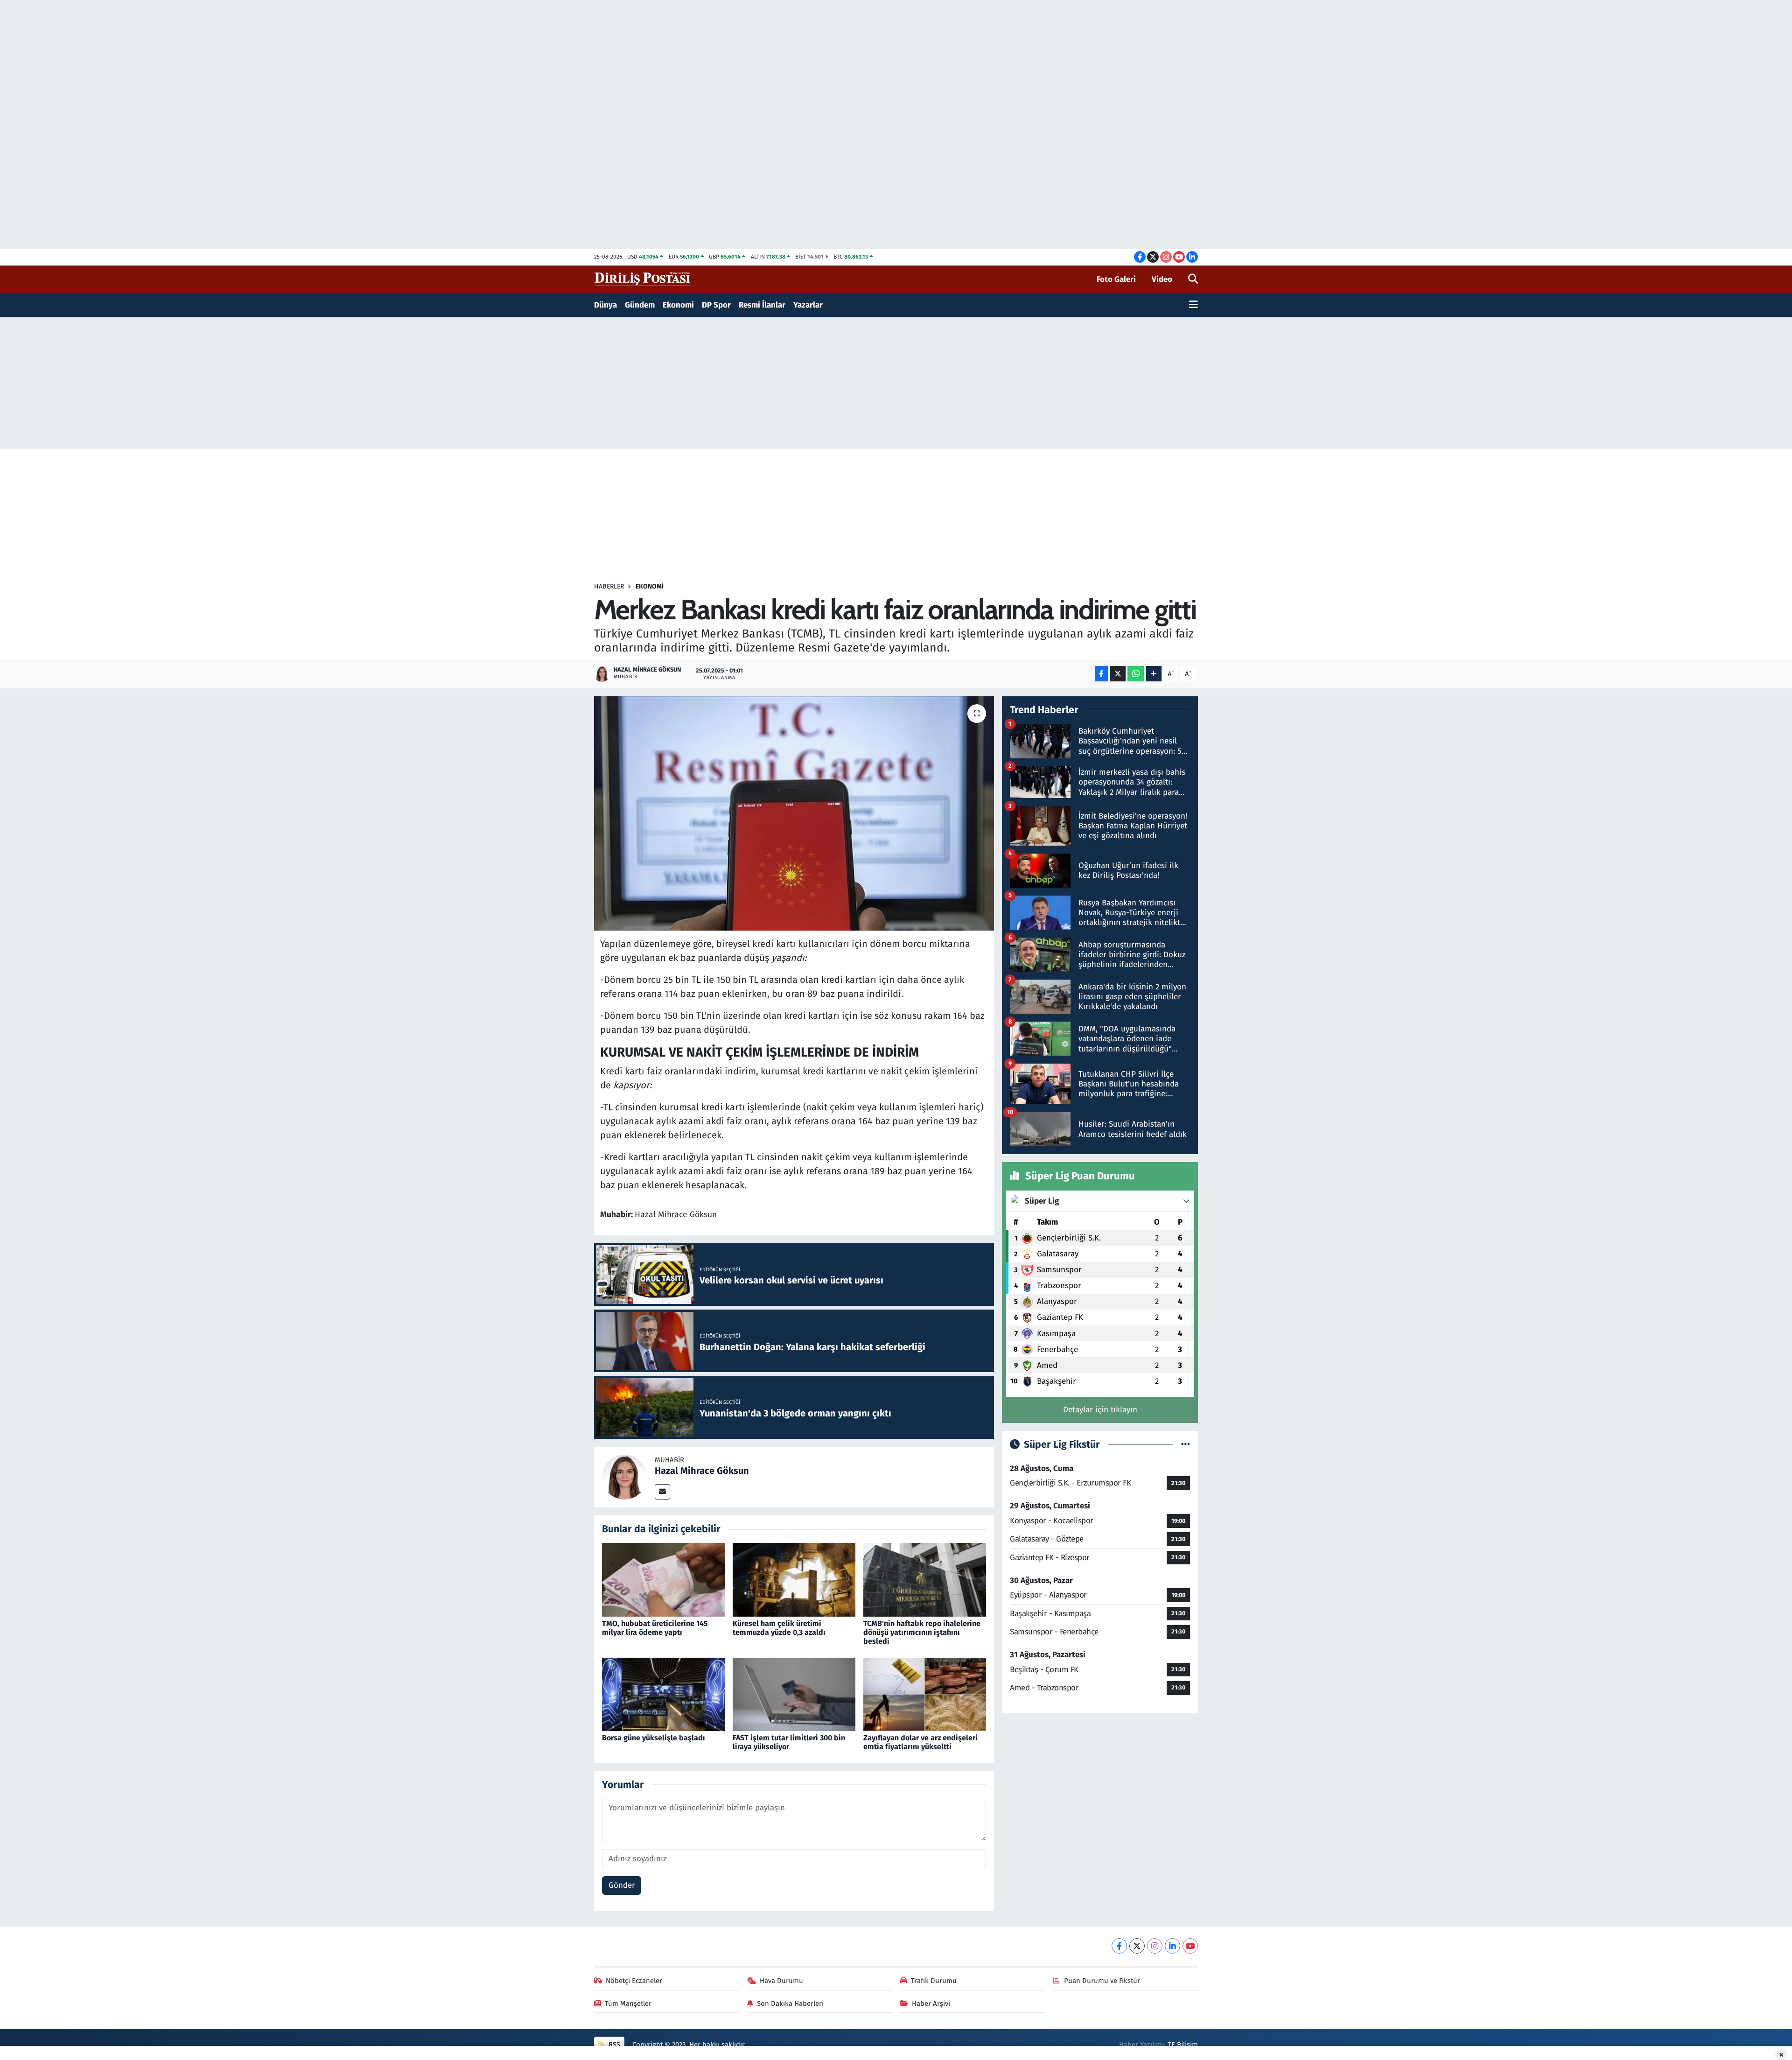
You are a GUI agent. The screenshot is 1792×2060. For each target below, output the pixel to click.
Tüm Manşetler (628, 2004)
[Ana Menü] (1193, 305)
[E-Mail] (662, 1492)
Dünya (605, 305)
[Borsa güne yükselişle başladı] (663, 1694)
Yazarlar (808, 305)
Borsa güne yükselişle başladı (654, 1738)
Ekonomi (678, 305)
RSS (613, 2045)
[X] (1137, 1946)
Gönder (622, 1885)
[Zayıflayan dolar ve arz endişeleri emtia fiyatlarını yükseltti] (925, 1694)
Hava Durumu (781, 1981)
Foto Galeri (1116, 279)
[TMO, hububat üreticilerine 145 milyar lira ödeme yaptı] (663, 1580)
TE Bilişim (1183, 2045)
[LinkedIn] (1172, 1946)
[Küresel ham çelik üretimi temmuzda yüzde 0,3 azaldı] (794, 1580)
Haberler (609, 586)
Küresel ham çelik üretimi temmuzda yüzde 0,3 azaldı (779, 1628)
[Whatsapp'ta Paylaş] (1136, 674)
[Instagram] (1155, 1946)
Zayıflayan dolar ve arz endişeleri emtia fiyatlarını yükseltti (920, 1742)
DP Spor (716, 305)
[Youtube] (1190, 1946)
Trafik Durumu (934, 1981)
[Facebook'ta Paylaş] (1101, 674)
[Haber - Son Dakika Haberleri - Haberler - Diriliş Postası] (643, 279)
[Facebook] (1119, 1946)
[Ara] (1193, 280)
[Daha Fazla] (1154, 674)
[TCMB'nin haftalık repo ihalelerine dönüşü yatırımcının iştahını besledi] (925, 1580)
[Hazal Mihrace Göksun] (624, 1476)
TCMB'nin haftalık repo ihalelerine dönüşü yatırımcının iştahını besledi (922, 1632)
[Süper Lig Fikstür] (1186, 1445)
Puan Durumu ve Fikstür (1102, 1981)
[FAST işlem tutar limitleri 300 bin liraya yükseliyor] (794, 1694)
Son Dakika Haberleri (790, 2004)
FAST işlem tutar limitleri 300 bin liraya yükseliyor (789, 1742)
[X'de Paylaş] (1118, 674)
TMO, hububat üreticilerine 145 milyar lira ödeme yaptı (655, 1628)
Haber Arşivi (931, 2004)
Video (1162, 279)
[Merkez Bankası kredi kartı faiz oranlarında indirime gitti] (794, 813)
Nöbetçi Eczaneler (634, 1981)
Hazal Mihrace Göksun (702, 1471)
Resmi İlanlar (762, 305)
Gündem (640, 305)
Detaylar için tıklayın (1100, 1410)
